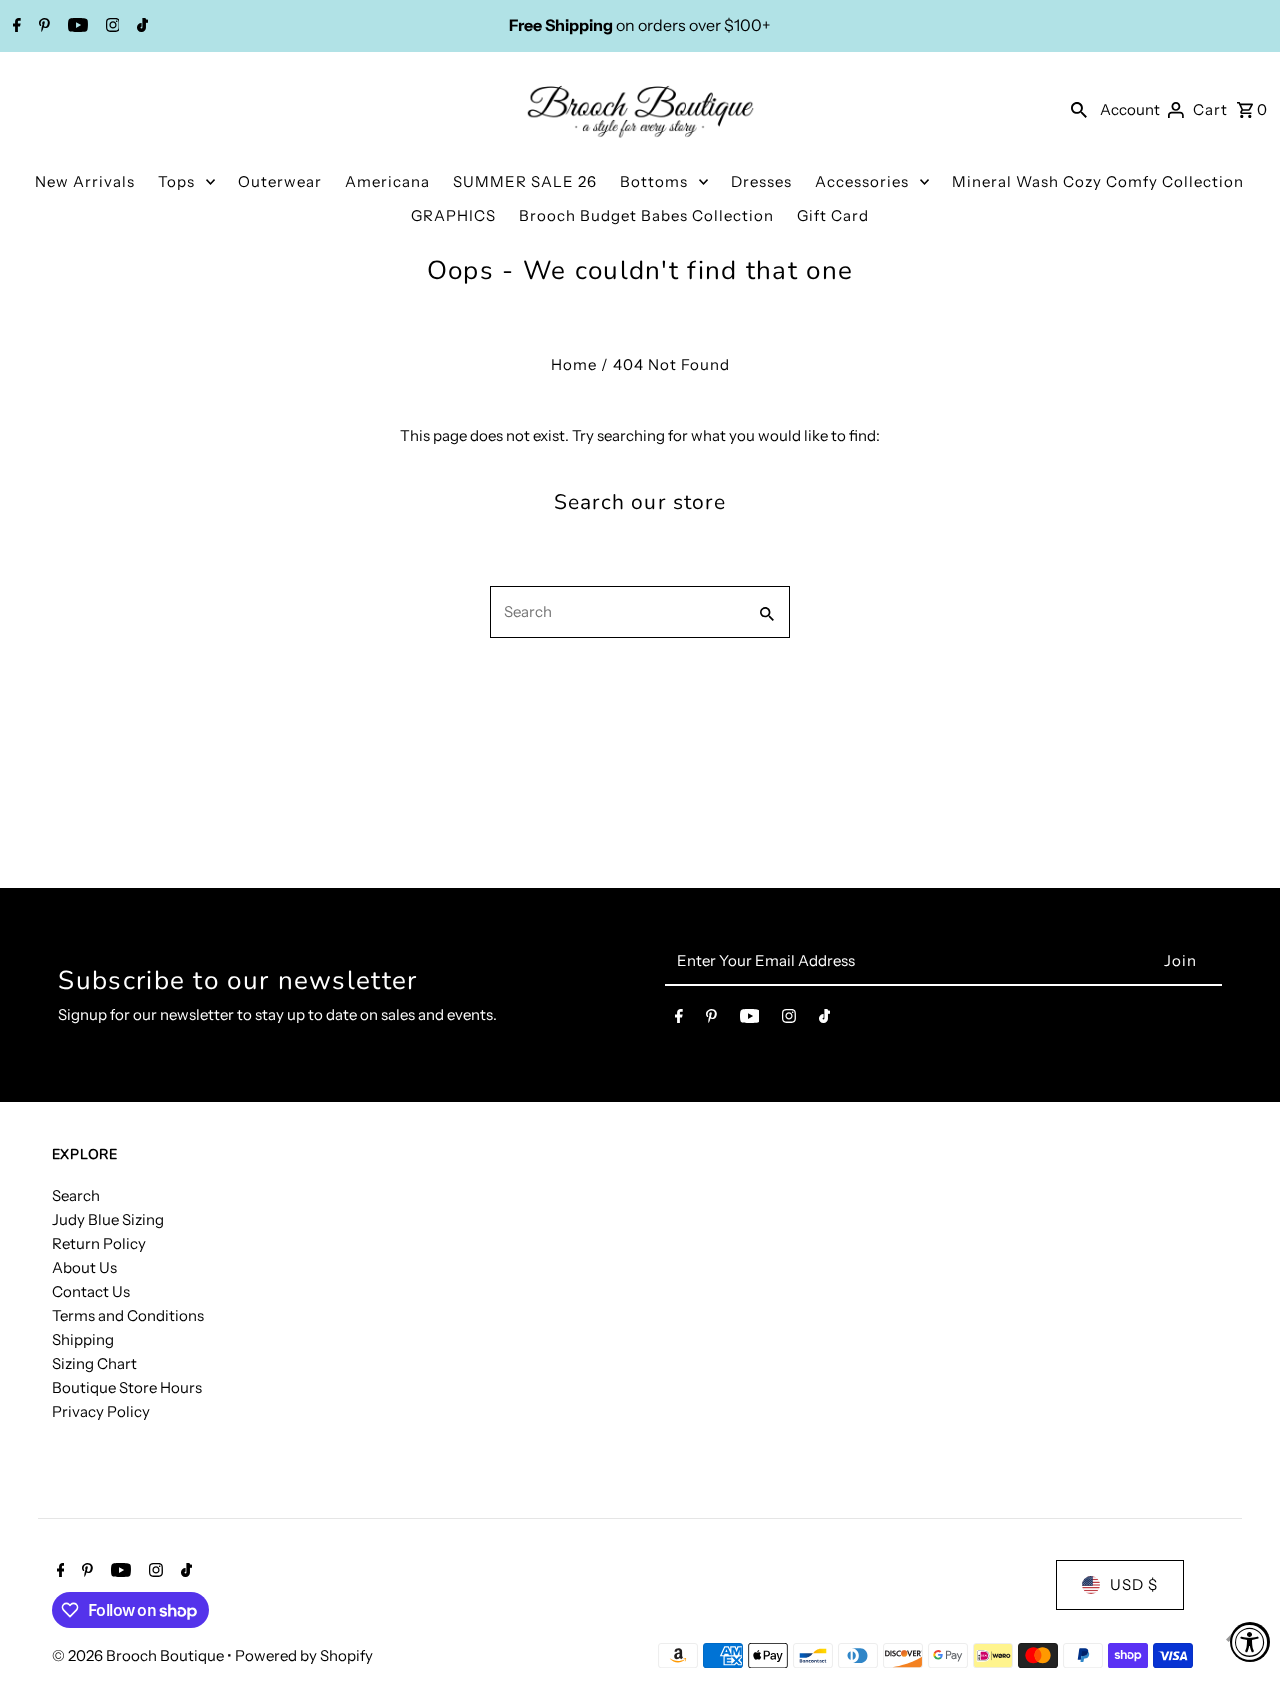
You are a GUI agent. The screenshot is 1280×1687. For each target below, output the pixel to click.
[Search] (1079, 109)
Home (574, 364)
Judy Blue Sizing (108, 1219)
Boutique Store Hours (127, 1387)
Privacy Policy (101, 1411)
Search (76, 1195)
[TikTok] (140, 27)
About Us (84, 1267)
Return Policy (99, 1243)
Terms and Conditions (128, 1315)
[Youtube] (75, 27)
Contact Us (91, 1291)
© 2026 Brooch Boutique (139, 1655)
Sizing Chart (94, 1363)
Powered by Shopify (304, 1655)
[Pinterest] (42, 27)
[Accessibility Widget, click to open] (1250, 1642)
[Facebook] (14, 27)
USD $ (1134, 1584)
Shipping (83, 1339)
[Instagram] (110, 27)
